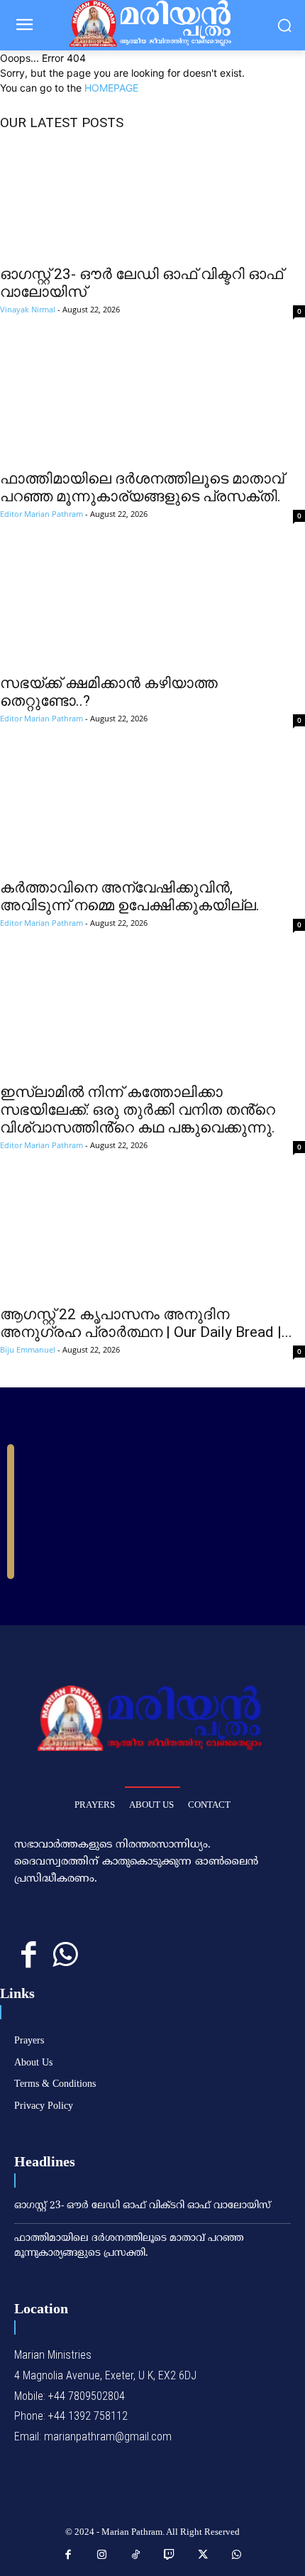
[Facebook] (29, 1956)
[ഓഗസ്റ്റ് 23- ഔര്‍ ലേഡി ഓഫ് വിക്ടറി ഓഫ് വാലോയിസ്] (152, 200)
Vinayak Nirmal (28, 309)
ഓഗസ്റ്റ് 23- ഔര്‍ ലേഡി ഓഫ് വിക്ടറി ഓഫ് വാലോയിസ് (143, 2206)
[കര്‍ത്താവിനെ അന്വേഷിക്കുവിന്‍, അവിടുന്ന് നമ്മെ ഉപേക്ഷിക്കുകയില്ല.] (152, 813)
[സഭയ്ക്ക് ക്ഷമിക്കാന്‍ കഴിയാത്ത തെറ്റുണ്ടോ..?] (152, 608)
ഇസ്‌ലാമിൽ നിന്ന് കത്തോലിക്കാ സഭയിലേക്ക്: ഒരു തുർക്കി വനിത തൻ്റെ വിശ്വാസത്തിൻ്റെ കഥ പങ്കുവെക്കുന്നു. (138, 1110)
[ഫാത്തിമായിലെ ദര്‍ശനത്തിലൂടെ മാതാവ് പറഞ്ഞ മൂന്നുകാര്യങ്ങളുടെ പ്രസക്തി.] (152, 404)
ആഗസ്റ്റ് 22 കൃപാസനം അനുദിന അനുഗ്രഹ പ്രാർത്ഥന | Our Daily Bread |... (146, 1323)
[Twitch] (170, 2555)
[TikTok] (136, 2555)
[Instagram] (102, 2555)
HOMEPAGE (111, 88)
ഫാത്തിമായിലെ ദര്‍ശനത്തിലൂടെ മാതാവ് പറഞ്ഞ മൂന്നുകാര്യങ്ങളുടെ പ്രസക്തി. (142, 487)
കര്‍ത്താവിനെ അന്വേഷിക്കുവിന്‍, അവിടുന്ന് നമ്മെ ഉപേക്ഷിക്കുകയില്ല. (130, 896)
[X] (204, 2555)
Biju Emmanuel (28, 1349)
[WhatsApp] (65, 1956)
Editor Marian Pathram (41, 514)
